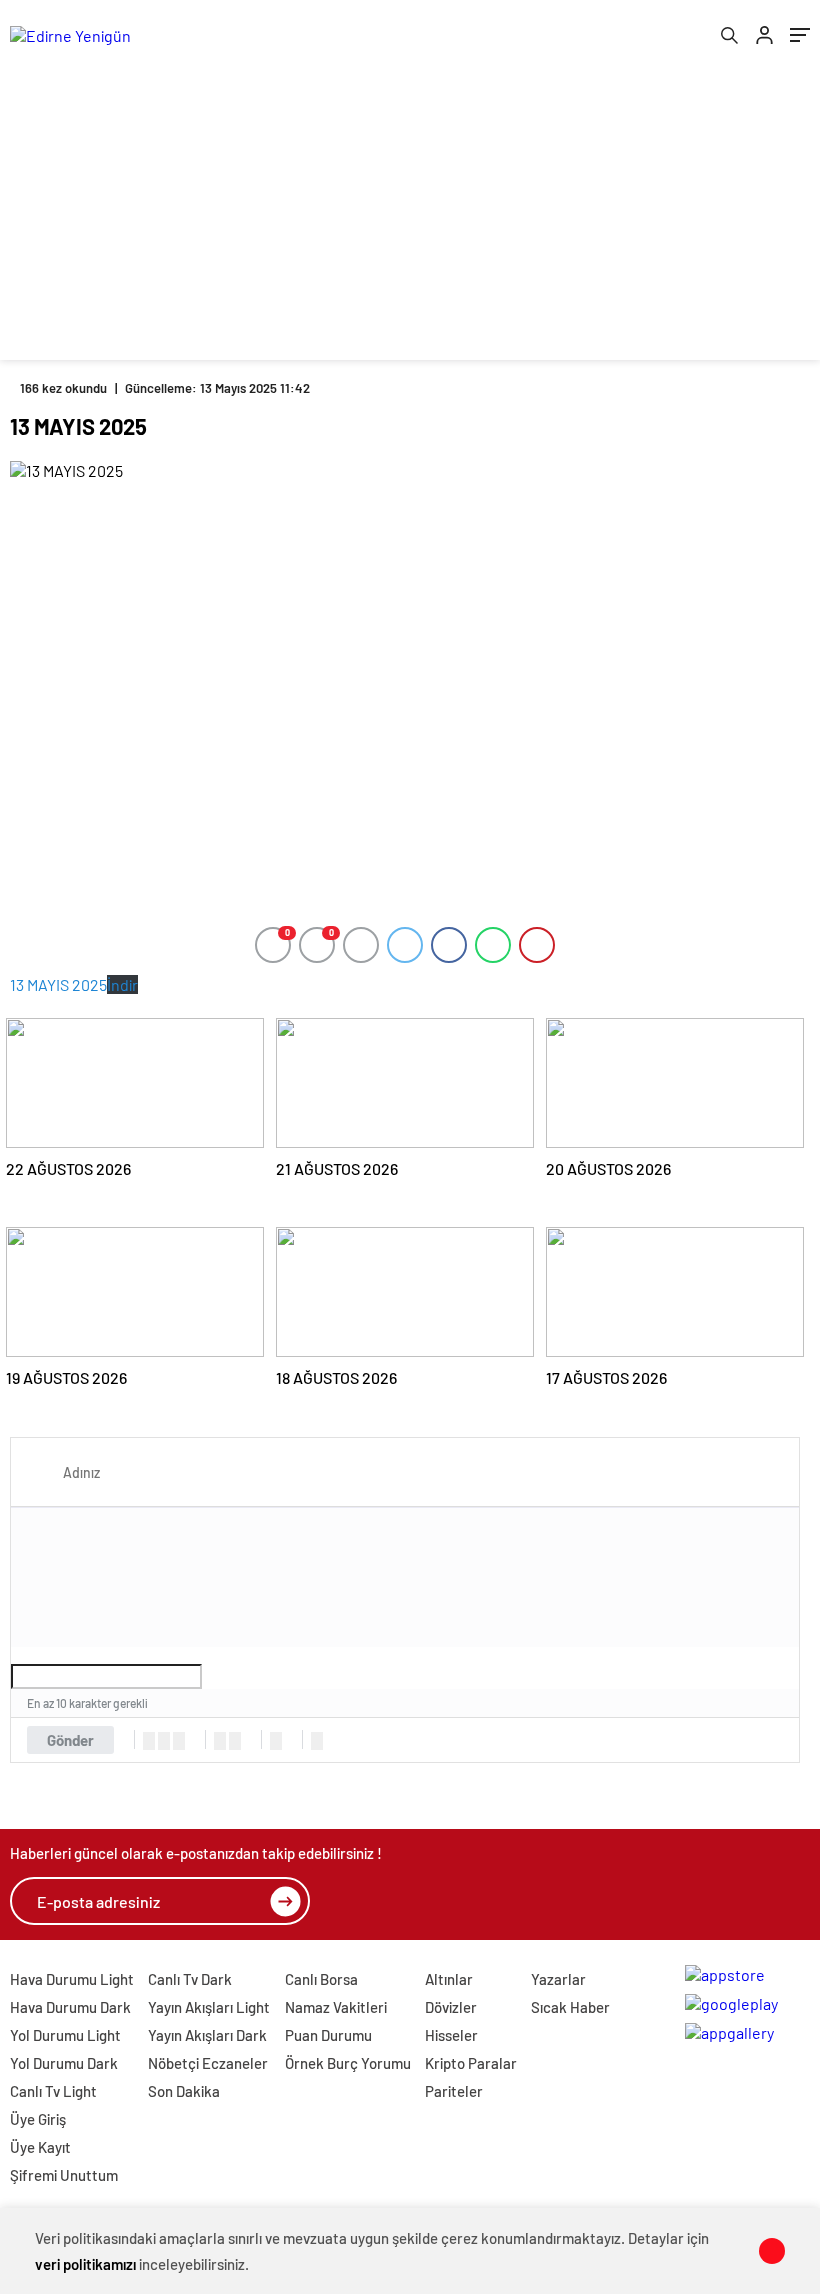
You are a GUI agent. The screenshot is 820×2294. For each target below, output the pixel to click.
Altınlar (449, 1979)
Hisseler (451, 2035)
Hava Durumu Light (72, 1979)
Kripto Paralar (471, 2063)
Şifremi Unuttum (64, 2175)
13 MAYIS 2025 (58, 984)
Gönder (70, 1740)
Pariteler (454, 2091)
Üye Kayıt (40, 2147)
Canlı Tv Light (53, 2091)
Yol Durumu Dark (64, 2063)
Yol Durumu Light (65, 2035)
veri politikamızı (85, 2264)
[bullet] (235, 1741)
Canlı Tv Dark (190, 1979)
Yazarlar (558, 1979)
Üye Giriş (38, 2119)
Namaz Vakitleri (336, 2007)
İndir (122, 984)
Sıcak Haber (570, 2007)
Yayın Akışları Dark (207, 2035)
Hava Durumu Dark (70, 2007)
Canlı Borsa (321, 1979)
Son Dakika (184, 2091)
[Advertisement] (410, 220)
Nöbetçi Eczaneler (208, 2063)
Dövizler (451, 2007)
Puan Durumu (328, 2035)
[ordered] (220, 1741)
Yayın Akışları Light (209, 2007)
